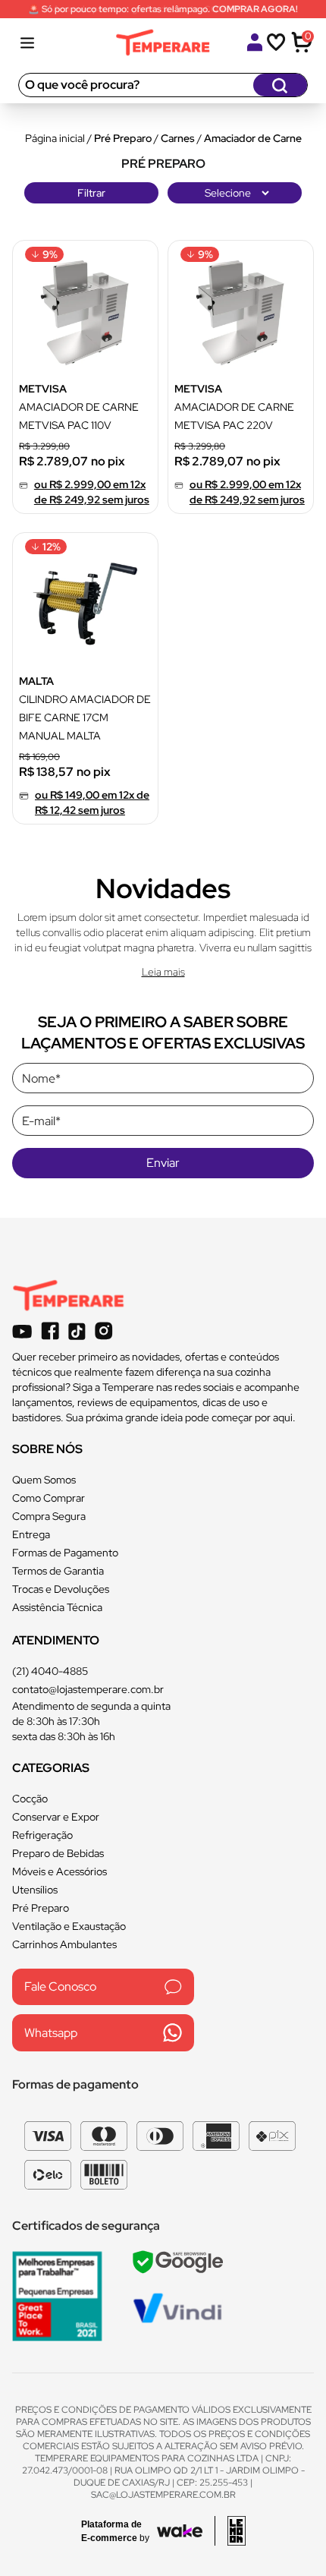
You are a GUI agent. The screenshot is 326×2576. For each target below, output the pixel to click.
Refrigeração (42, 1835)
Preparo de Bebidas (58, 1853)
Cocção (30, 1799)
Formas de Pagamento (65, 1553)
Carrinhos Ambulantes (64, 1944)
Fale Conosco (60, 1986)
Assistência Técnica (57, 1607)
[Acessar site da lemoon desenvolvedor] (230, 2531)
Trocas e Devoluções (61, 1589)
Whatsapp (51, 2033)
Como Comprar (49, 1498)
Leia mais (163, 972)
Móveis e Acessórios (60, 1871)
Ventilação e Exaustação (69, 1926)
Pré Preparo (123, 138)
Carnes (178, 138)
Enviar (163, 1163)
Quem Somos (44, 1480)
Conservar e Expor (56, 1817)
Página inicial (55, 138)
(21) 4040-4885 (50, 1671)
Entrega (31, 1534)
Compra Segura (49, 1516)
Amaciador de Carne (253, 138)
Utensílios (35, 1890)
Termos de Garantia (58, 1571)
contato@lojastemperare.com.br (88, 1689)
